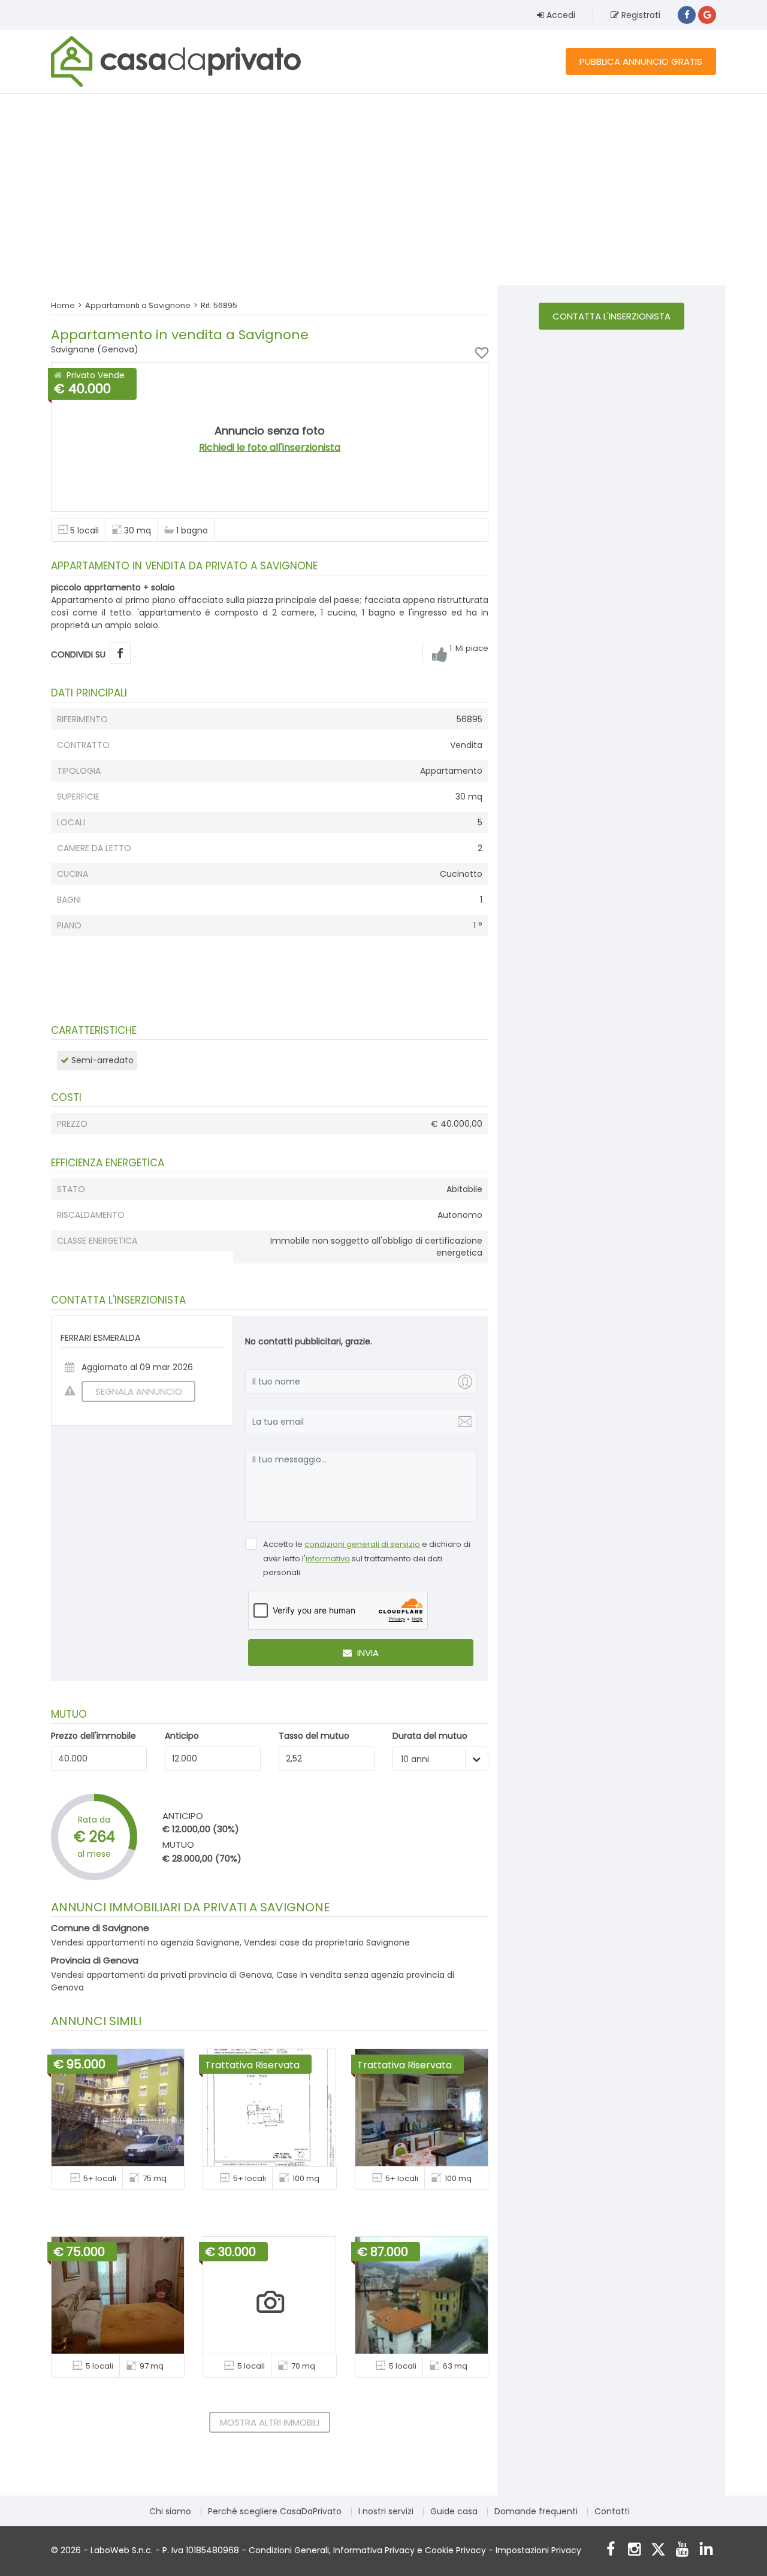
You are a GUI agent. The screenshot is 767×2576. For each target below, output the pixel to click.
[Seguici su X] (658, 2551)
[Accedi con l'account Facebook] (687, 15)
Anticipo (182, 1736)
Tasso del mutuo (314, 1736)
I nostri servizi (386, 2511)
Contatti (612, 2511)
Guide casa (454, 2511)
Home (63, 305)
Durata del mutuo (430, 1736)
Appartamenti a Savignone (138, 305)
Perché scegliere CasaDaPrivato (275, 2511)
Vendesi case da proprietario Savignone (327, 1942)
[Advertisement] (383, 189)
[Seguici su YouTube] (682, 2551)
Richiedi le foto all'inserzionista (270, 447)
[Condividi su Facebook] (120, 654)
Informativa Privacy (374, 2550)
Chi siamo (170, 2511)
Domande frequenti (536, 2511)
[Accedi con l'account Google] (707, 15)
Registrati (640, 15)
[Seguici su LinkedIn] (706, 2551)
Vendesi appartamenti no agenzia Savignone (145, 1942)
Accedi (560, 15)
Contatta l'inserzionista (612, 316)
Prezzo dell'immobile (93, 1736)
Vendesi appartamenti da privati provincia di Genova (161, 1975)
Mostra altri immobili (270, 2422)
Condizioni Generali (289, 2550)
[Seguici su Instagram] (634, 2551)
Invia (367, 1653)
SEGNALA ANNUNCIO (139, 1391)
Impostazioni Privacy (538, 2550)
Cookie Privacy (455, 2550)
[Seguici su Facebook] (610, 2551)
